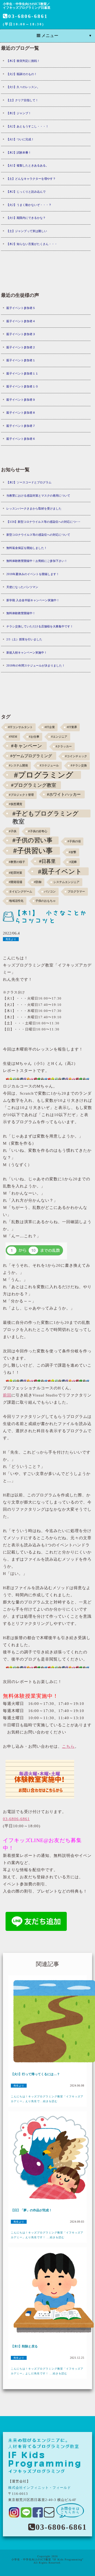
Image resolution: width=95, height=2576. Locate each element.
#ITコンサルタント (20, 727)
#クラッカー (64, 746)
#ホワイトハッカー (64, 794)
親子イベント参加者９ (21, 400)
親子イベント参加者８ (21, 413)
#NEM (13, 737)
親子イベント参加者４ (21, 321)
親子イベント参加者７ (21, 426)
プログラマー (76, 892)
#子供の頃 (74, 841)
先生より (11, 939)
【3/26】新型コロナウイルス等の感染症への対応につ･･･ (43, 522)
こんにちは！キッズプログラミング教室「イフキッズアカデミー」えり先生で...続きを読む (47, 2099)
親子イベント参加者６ (21, 439)
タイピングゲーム (21, 892)
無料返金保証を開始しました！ (27, 548)
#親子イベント (60, 871)
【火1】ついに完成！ (20, 139)
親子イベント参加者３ (21, 334)
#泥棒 (73, 862)
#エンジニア (59, 737)
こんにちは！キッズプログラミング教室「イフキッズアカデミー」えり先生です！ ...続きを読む (47, 2235)
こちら (68, 1746)
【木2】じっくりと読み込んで (26, 192)
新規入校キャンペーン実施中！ (27, 653)
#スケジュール (49, 766)
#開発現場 (16, 882)
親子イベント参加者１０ (22, 386)
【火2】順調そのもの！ (22, 74)
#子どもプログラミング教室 (46, 814)
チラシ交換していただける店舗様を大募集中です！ (40, 626)
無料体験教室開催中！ (21, 613)
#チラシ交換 (79, 766)
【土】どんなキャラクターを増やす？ (31, 179)
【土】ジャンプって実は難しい (27, 231)
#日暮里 (47, 861)
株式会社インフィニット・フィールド (40, 2488)
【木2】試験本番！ (19, 152)
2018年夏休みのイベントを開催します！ (33, 574)
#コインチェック (76, 756)
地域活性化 (16, 901)
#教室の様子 (17, 862)
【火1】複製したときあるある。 (27, 165)
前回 (7, 1395)
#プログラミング (44, 775)
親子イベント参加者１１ (22, 373)
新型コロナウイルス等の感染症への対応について (38, 535)
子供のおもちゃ (46, 901)
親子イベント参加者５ (21, 308)
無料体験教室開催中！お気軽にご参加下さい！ (37, 561)
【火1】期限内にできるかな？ (26, 218)
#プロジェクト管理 (21, 795)
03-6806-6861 (28, 16)
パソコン (50, 892)
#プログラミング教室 (34, 785)
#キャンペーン (27, 746)
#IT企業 (50, 727)
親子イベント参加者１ (21, 360)
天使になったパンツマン (22, 587)
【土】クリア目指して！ (22, 100)
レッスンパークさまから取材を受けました (34, 508)
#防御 (38, 882)
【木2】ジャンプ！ (19, 113)
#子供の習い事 (32, 840)
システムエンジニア (66, 882)
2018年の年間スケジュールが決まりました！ (36, 665)
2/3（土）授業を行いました (24, 639)
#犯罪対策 (16, 873)
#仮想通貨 (16, 804)
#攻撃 (73, 852)
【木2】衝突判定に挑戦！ (23, 61)
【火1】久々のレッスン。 (23, 87)
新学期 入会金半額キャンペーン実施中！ (33, 600)
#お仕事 (34, 737)
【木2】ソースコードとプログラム (29, 482)
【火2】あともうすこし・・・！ (27, 126)
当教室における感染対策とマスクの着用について (38, 496)
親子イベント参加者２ (21, 347)
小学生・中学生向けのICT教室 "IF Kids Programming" (47, 2559)
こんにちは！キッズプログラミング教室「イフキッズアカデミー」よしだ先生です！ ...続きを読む (47, 2371)
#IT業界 (72, 727)
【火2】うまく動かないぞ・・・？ (29, 205)
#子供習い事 (33, 851)
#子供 (13, 831)
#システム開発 (18, 766)
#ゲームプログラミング (31, 756)
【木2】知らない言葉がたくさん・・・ (32, 244)
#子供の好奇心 (38, 831)
